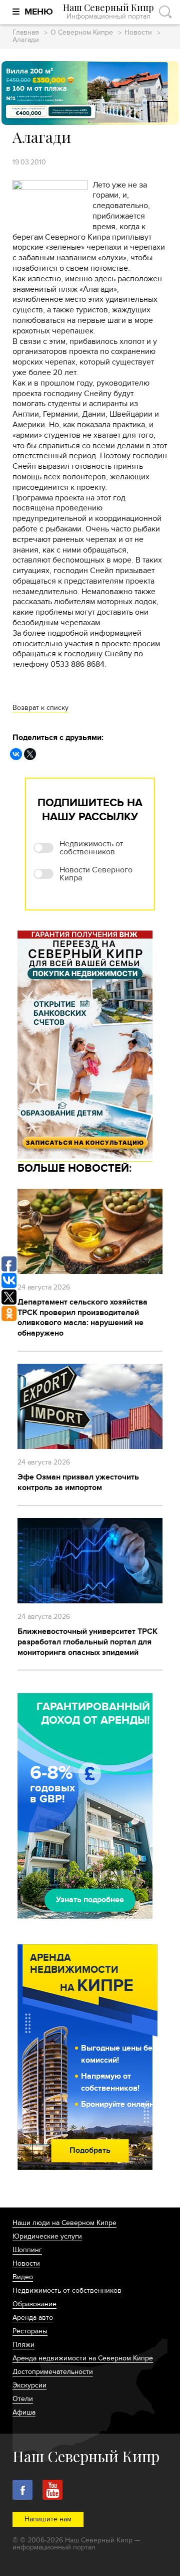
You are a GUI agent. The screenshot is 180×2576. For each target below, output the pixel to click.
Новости (138, 33)
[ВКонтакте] (16, 754)
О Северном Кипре (82, 33)
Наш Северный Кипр (108, 12)
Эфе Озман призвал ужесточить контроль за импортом (78, 1482)
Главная (26, 33)
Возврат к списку (40, 708)
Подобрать (90, 2150)
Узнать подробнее (90, 1900)
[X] (30, 754)
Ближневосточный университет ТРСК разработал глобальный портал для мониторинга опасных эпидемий (87, 1642)
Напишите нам (48, 2519)
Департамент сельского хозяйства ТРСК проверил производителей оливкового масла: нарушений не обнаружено (82, 1318)
